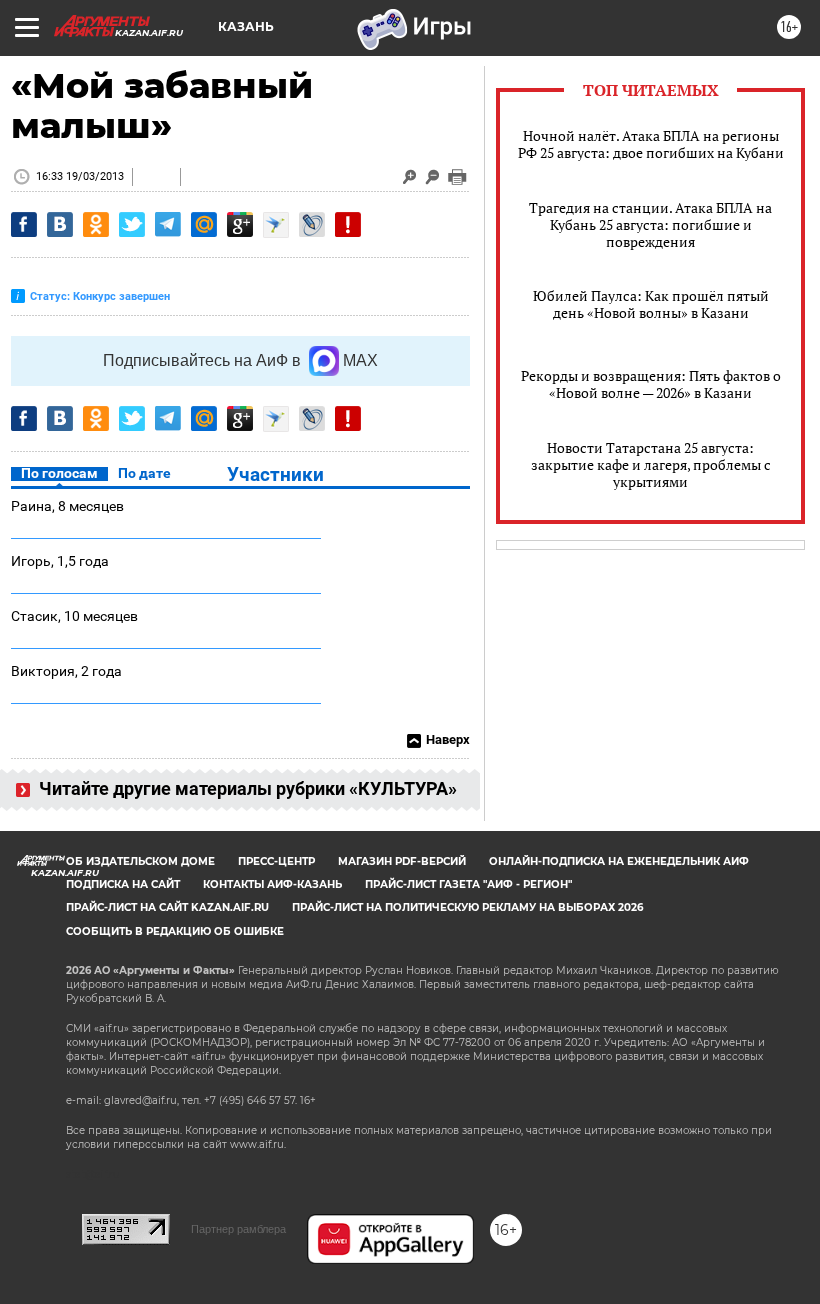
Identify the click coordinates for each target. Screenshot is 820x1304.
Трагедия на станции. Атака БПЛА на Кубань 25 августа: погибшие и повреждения (650, 224)
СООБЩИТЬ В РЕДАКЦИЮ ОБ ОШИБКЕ (175, 931)
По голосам (59, 473)
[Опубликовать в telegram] (168, 224)
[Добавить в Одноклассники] (96, 224)
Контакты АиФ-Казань (272, 884)
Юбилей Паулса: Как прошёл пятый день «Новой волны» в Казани (651, 304)
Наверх (448, 739)
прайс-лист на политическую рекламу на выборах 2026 (467, 907)
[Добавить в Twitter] (132, 224)
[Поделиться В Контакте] (60, 224)
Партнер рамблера (238, 1229)
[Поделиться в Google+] (240, 224)
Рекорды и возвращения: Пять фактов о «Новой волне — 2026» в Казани (651, 384)
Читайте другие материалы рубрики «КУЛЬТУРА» (246, 789)
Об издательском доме (140, 861)
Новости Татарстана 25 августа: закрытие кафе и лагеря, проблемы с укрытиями (651, 464)
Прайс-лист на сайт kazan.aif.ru (167, 907)
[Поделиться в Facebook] (24, 224)
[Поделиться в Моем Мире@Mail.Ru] (204, 224)
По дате (144, 473)
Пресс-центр (276, 861)
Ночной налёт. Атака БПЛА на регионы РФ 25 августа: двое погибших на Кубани (651, 144)
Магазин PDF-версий (402, 861)
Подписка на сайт (123, 884)
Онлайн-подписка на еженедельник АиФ (619, 861)
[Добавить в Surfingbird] (276, 225)
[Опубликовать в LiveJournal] (312, 224)
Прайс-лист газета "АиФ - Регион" (468, 884)
